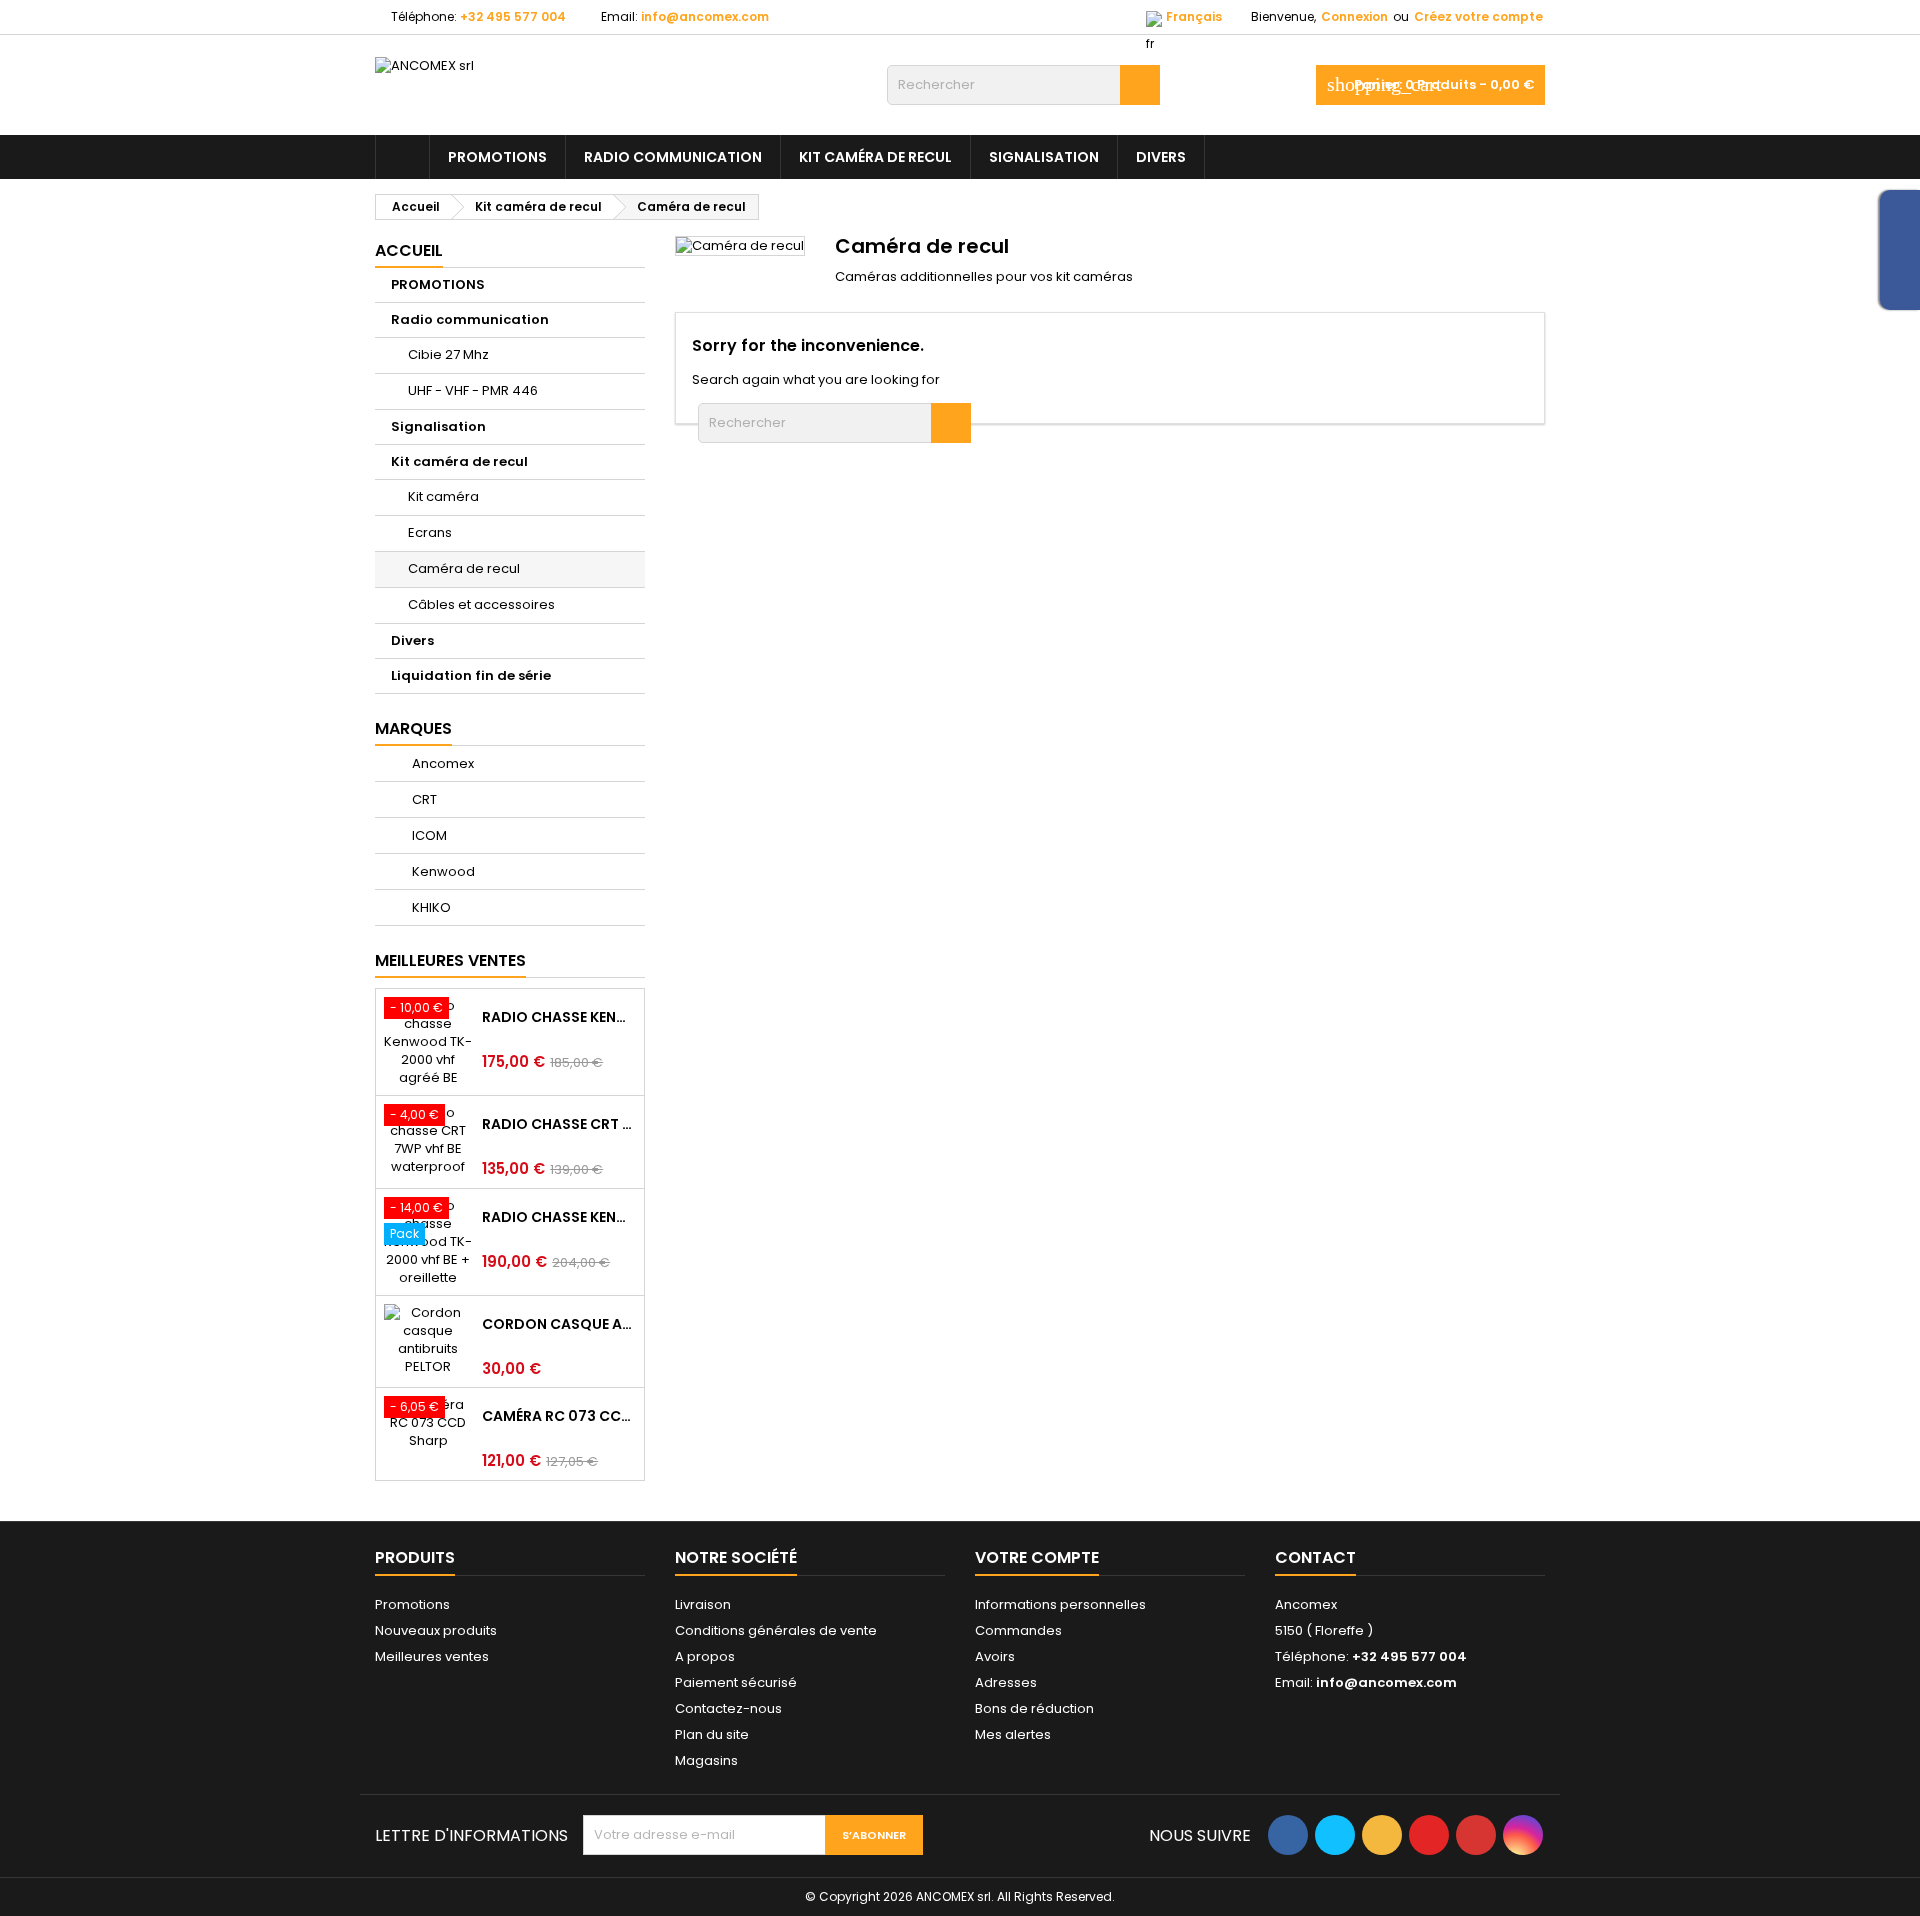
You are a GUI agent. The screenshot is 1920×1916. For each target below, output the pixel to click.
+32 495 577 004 (513, 16)
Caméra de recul (464, 568)
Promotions (412, 1604)
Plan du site (712, 1734)
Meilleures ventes (432, 1656)
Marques (413, 728)
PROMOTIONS (497, 157)
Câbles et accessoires (481, 604)
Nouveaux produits (436, 1630)
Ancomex (441, 763)
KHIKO (430, 907)
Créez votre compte (1478, 16)
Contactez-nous (728, 1708)
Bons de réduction (1034, 1708)
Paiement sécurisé (736, 1682)
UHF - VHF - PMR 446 (473, 390)
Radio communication (673, 157)
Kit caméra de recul (875, 157)
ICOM (428, 835)
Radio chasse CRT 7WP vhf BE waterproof (559, 1124)
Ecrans (430, 532)
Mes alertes (1013, 1734)
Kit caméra (443, 496)
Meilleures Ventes (450, 960)
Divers (1161, 157)
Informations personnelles (1060, 1604)
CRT (423, 799)
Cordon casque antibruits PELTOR (559, 1324)
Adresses (1006, 1682)
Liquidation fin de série (471, 675)
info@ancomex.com (705, 16)
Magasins (706, 1760)
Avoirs (995, 1656)
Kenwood (442, 871)
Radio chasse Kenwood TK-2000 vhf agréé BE (559, 1017)
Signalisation (1044, 157)
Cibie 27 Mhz (448, 354)
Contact (1315, 1557)
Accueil (409, 250)
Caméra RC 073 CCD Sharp (559, 1416)
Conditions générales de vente (776, 1630)
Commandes (1018, 1630)
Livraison (703, 1604)
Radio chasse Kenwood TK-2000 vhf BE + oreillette (559, 1217)
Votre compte (1037, 1557)
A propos (705, 1656)
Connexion (1354, 16)
